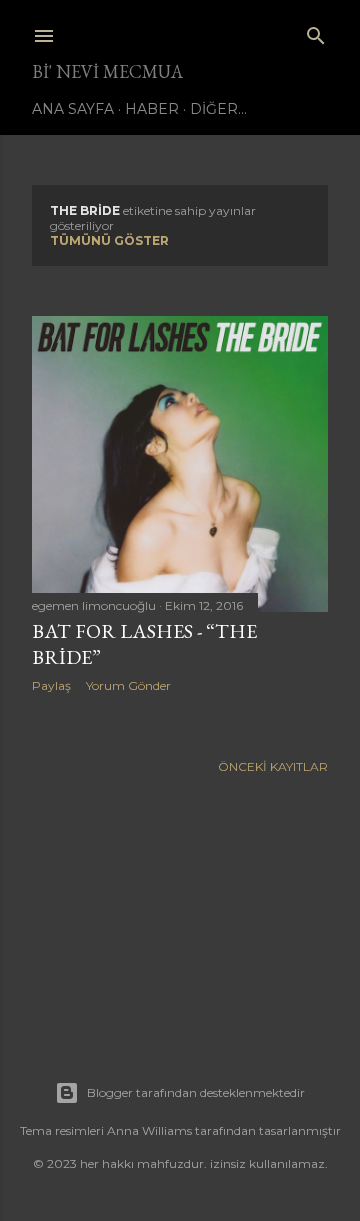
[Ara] (316, 31)
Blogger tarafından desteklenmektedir (196, 1092)
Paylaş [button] (51, 685)
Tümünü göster (109, 240)
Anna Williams (149, 1130)
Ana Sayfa (73, 109)
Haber (152, 109)
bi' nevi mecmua (107, 71)
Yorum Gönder (128, 685)
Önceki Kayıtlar (273, 766)
